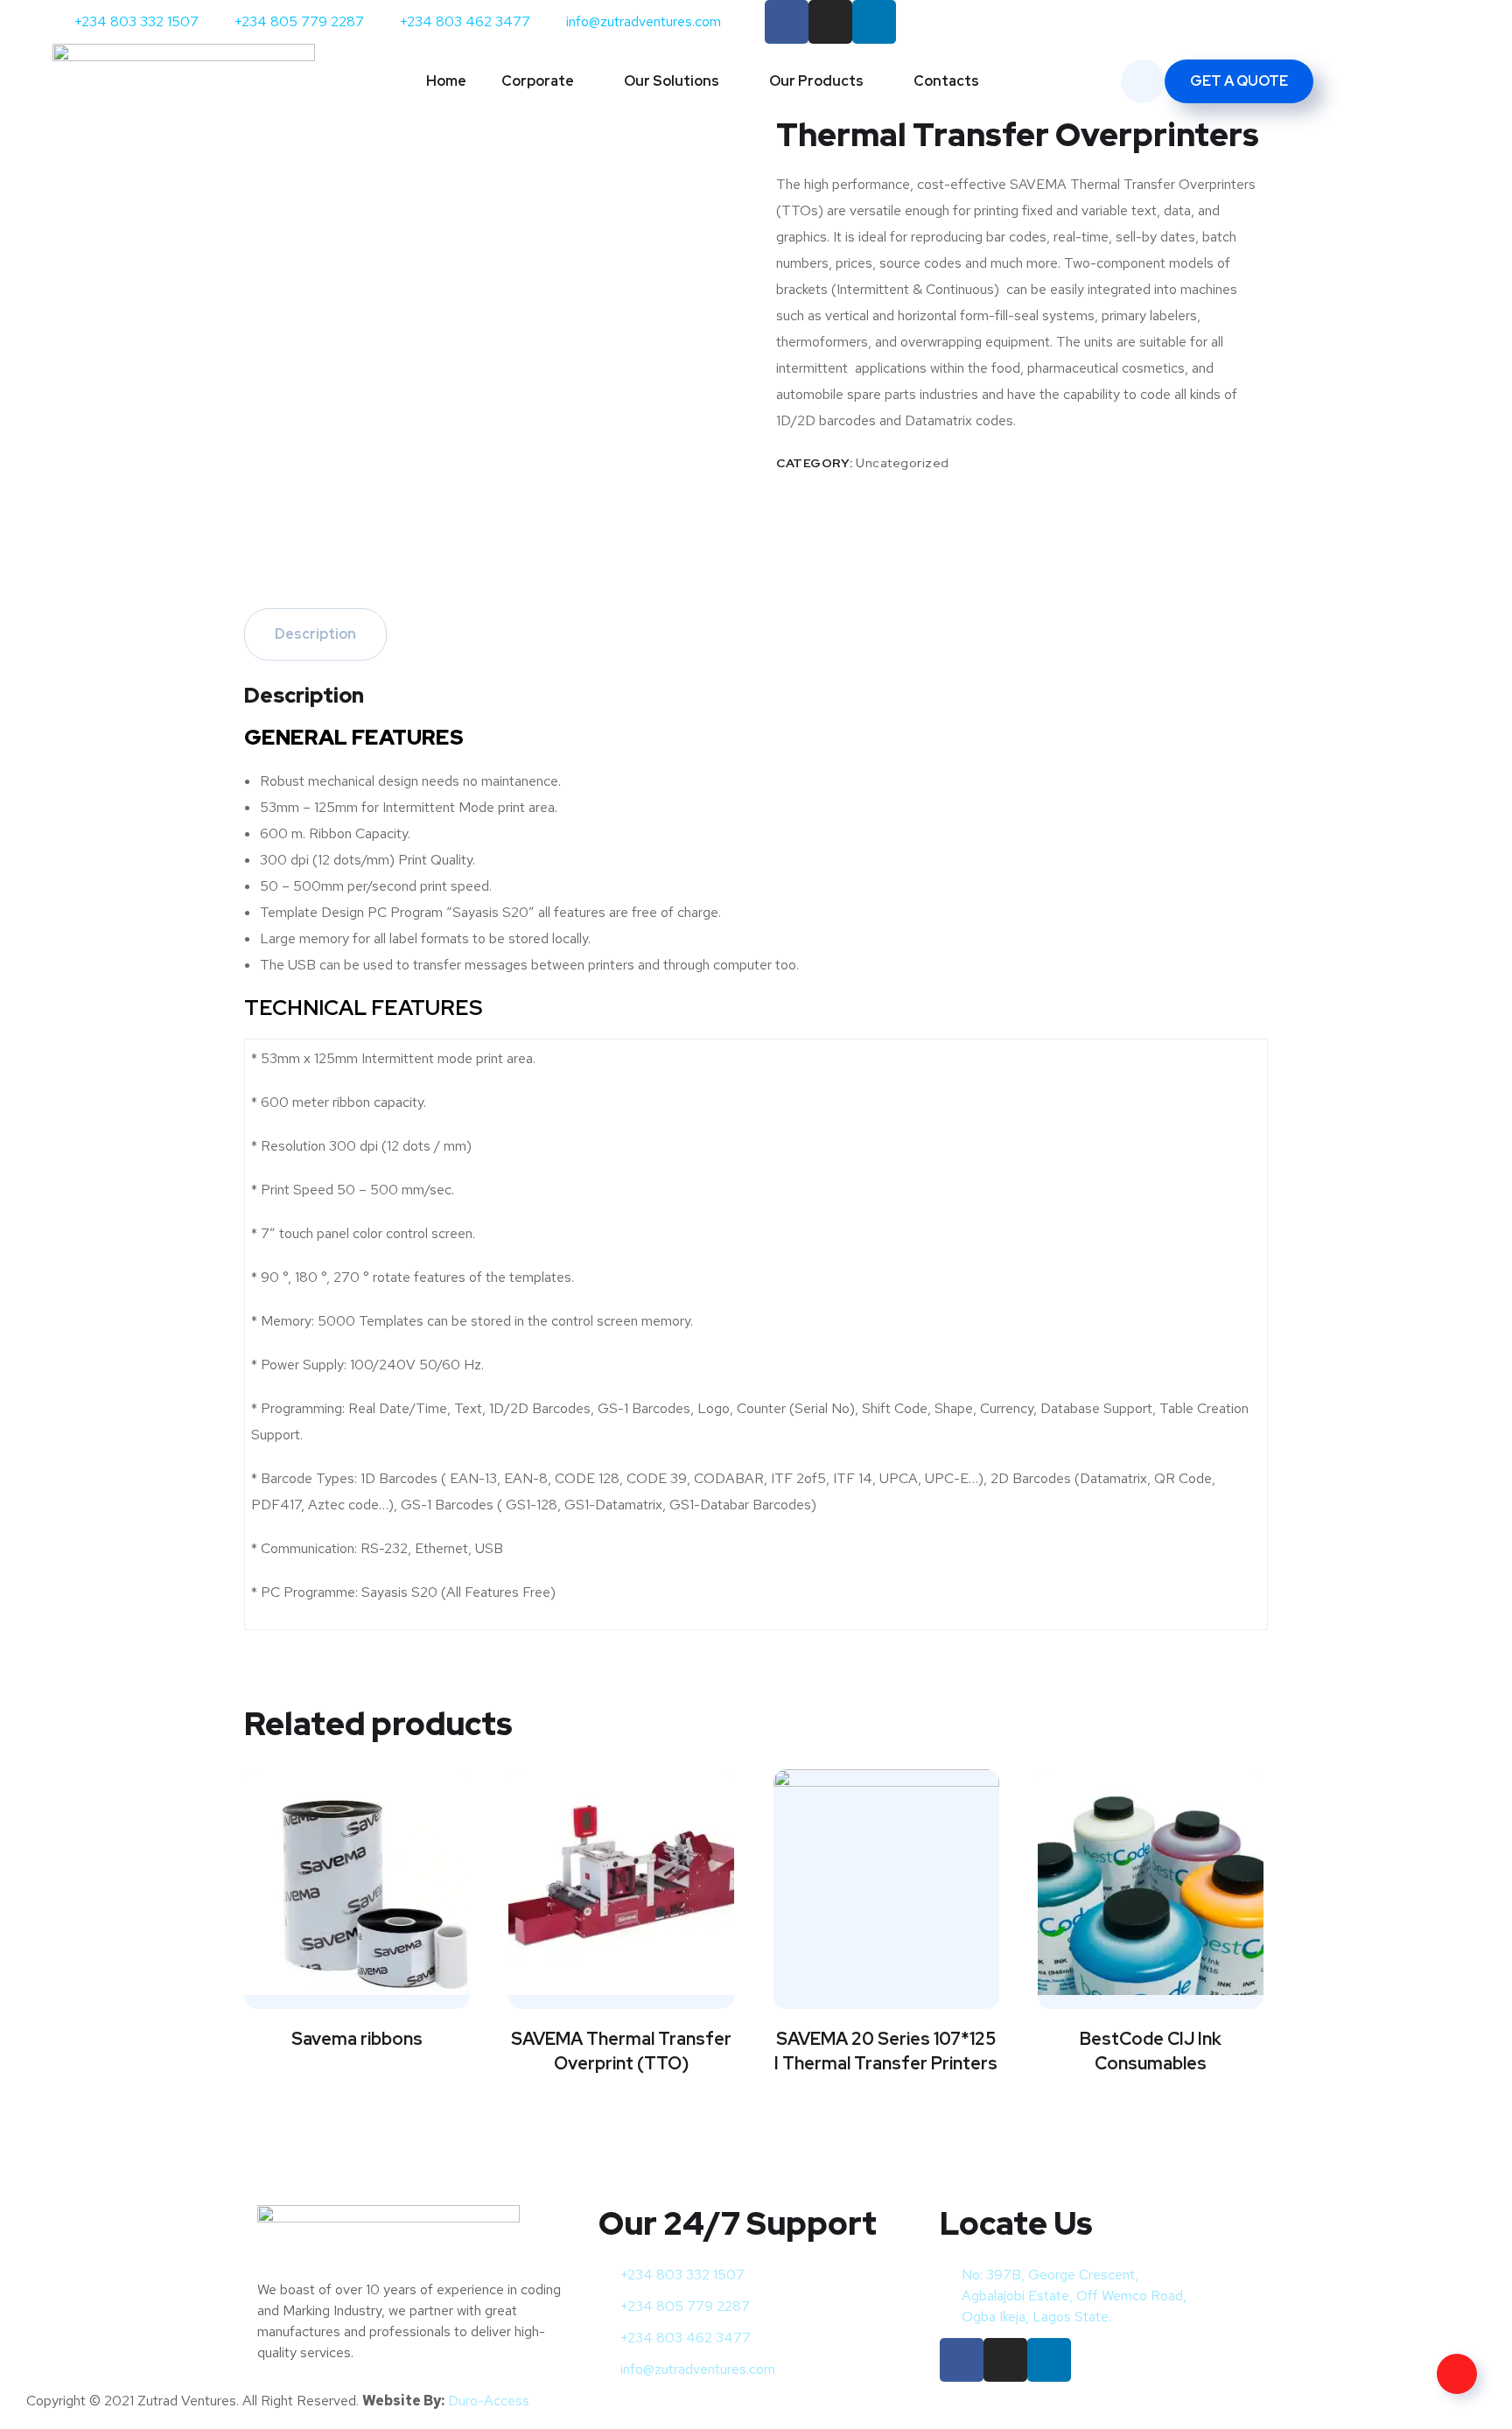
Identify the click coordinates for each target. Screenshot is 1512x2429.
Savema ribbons (357, 2039)
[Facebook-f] (787, 22)
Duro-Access (489, 2401)
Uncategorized (903, 463)
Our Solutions (672, 81)
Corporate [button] (538, 81)
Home (446, 81)
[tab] (315, 634)
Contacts (946, 81)
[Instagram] (830, 22)
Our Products (816, 81)
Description (315, 634)
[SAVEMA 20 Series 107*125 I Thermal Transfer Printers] (886, 1882)
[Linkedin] (874, 22)
